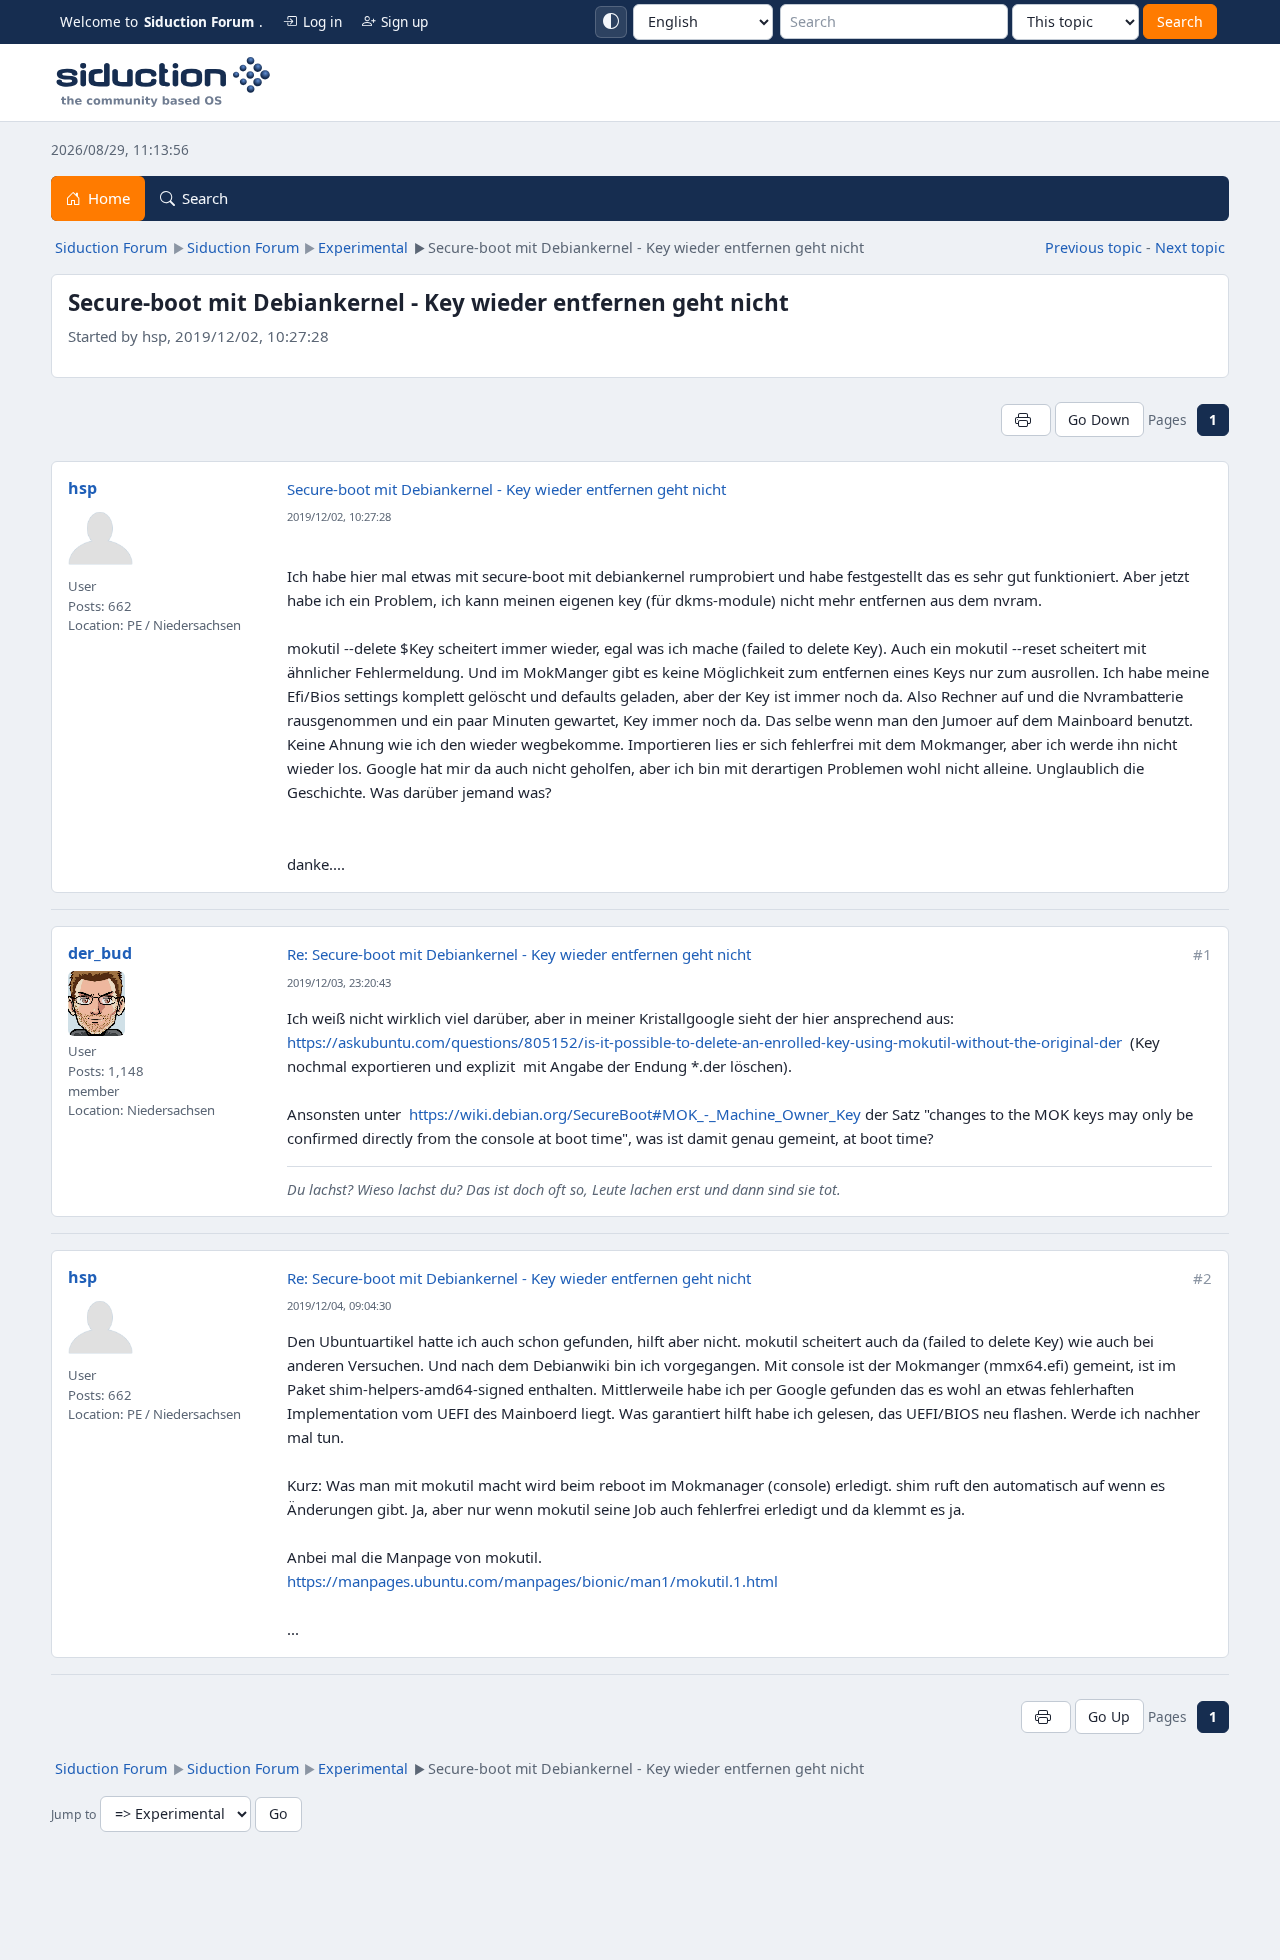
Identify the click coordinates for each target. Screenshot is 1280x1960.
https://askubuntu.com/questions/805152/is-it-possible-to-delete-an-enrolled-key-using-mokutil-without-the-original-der (704, 1042)
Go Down (1099, 419)
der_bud (100, 953)
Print (1025, 419)
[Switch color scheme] (611, 22)
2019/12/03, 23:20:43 (339, 982)
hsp (82, 488)
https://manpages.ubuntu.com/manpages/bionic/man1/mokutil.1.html (532, 1581)
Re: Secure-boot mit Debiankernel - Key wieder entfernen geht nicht (519, 954)
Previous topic (1093, 247)
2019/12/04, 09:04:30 (339, 1305)
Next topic (1190, 247)
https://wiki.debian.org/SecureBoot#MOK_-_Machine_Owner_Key (635, 1114)
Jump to (73, 1814)
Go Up (1109, 1716)
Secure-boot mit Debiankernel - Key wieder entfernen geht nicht (506, 489)
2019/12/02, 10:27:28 (339, 516)
